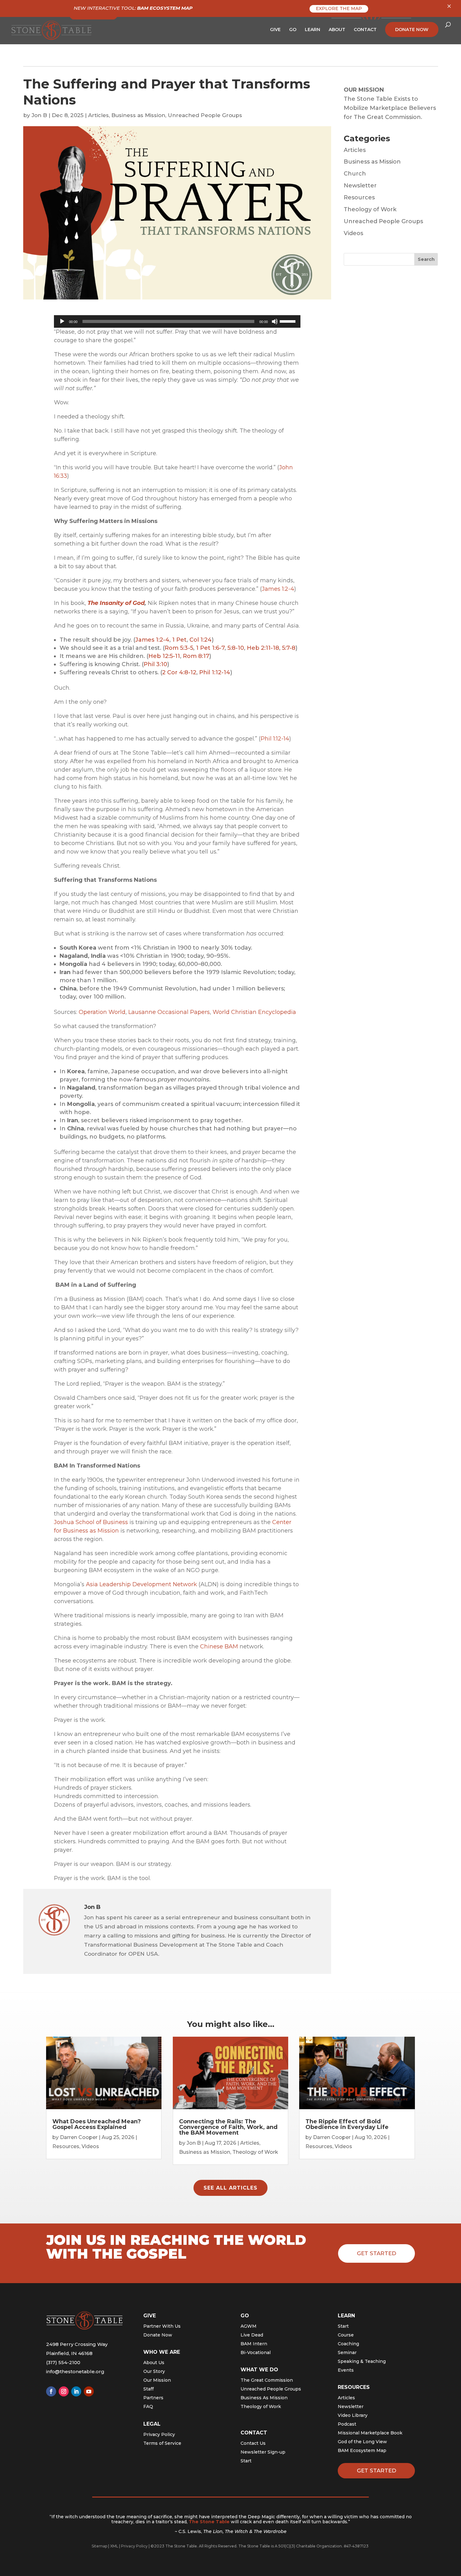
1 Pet (179, 640)
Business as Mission (138, 115)
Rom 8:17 (196, 656)
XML (114, 2546)
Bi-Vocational (256, 2352)
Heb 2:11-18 (263, 648)
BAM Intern (254, 2344)
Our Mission (157, 2380)
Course (346, 2335)
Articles (98, 115)
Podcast (347, 2424)
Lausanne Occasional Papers (169, 1012)
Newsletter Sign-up (263, 2452)
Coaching (348, 2344)
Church (355, 174)
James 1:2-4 (278, 589)
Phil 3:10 (155, 664)
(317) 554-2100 (63, 2362)
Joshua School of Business (91, 1522)
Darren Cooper (79, 2137)
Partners (153, 2398)
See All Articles (230, 2188)
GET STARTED (376, 2471)
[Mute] (275, 321)
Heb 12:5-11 (164, 656)
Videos (353, 233)
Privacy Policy (159, 2434)
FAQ (148, 2406)
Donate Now (158, 2335)
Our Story (154, 2371)
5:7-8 (289, 648)
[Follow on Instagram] (64, 2391)
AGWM (249, 2326)
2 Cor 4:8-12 (179, 672)
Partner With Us (162, 2326)
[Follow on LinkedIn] (76, 2391)
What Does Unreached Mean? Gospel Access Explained (97, 2124)
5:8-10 (236, 648)
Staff (148, 2389)
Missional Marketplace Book (370, 2433)
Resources (359, 197)
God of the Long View (362, 2442)
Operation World (102, 1012)
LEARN (313, 30)
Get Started (376, 2253)
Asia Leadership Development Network (141, 1584)
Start (246, 2461)
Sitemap (99, 2546)
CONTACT (365, 30)
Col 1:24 (201, 640)
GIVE (275, 30)
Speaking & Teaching (362, 2361)
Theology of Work (370, 209)
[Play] (62, 321)
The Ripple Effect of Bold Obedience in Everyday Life (347, 2124)
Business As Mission (264, 2398)
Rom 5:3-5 (179, 648)
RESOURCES (354, 2387)
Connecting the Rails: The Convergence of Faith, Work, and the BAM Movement (228, 2127)
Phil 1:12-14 (215, 672)
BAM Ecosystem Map (362, 2450)
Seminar (347, 2352)
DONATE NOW (412, 30)
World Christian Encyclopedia (254, 1012)
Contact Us (253, 2443)
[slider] (289, 321)
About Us (154, 2363)
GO (293, 30)
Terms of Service (162, 2443)
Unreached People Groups (205, 115)
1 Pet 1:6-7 (210, 648)
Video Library (353, 2415)
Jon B (39, 115)
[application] (177, 321)
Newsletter (360, 186)
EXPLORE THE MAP (339, 8)
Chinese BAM (219, 1646)
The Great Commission (267, 2380)
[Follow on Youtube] (89, 2391)
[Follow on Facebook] (51, 2391)
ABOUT (337, 30)
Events (346, 2370)
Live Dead (252, 2335)
